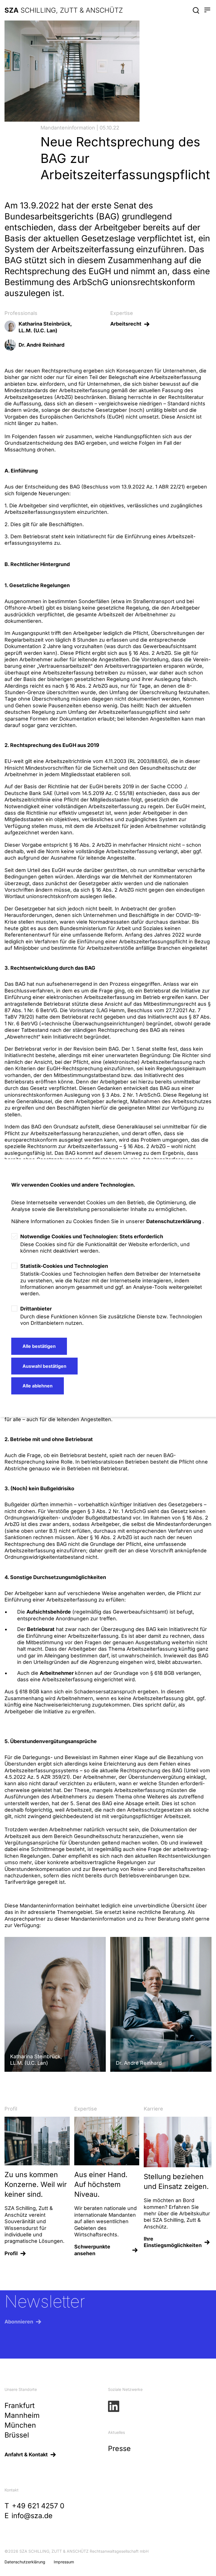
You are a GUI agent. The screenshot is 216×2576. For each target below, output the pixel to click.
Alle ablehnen (38, 1386)
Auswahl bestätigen (44, 1366)
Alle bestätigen (39, 1346)
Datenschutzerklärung (174, 1221)
